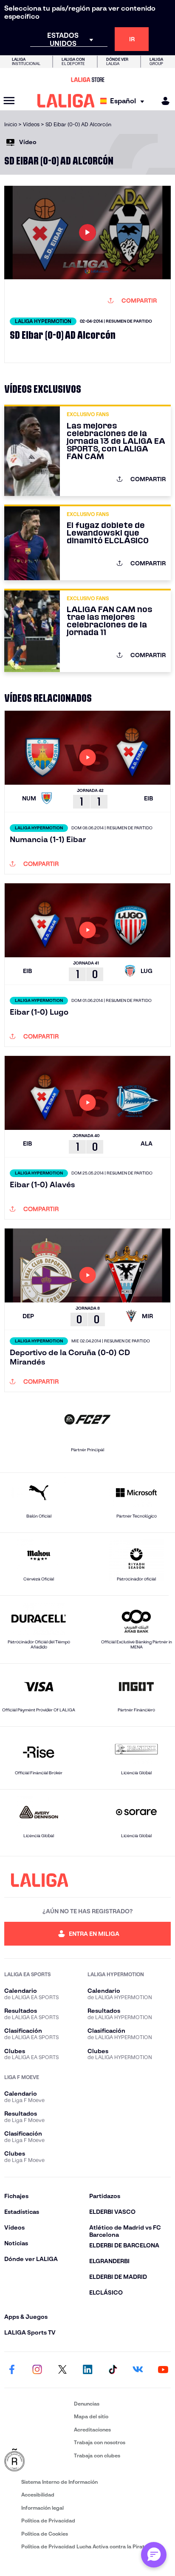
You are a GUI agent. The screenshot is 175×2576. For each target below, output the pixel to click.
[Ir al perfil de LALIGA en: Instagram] (37, 2370)
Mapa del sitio (91, 2416)
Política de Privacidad (48, 2521)
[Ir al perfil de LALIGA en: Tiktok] (113, 2370)
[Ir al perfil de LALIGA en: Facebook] (12, 2370)
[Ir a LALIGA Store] (87, 79)
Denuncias (87, 2404)
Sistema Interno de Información (59, 2482)
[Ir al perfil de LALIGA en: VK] (138, 2370)
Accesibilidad (38, 2495)
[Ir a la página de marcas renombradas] (37, 2460)
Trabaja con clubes (97, 2455)
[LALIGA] (66, 101)
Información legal (42, 2508)
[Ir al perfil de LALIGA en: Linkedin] (87, 2370)
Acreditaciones (92, 2430)
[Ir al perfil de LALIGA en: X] (62, 2370)
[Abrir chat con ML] (154, 2555)
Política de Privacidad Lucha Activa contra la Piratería (87, 2546)
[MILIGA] (163, 101)
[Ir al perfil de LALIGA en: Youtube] (163, 2370)
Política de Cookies (45, 2534)
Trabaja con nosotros (100, 2442)
